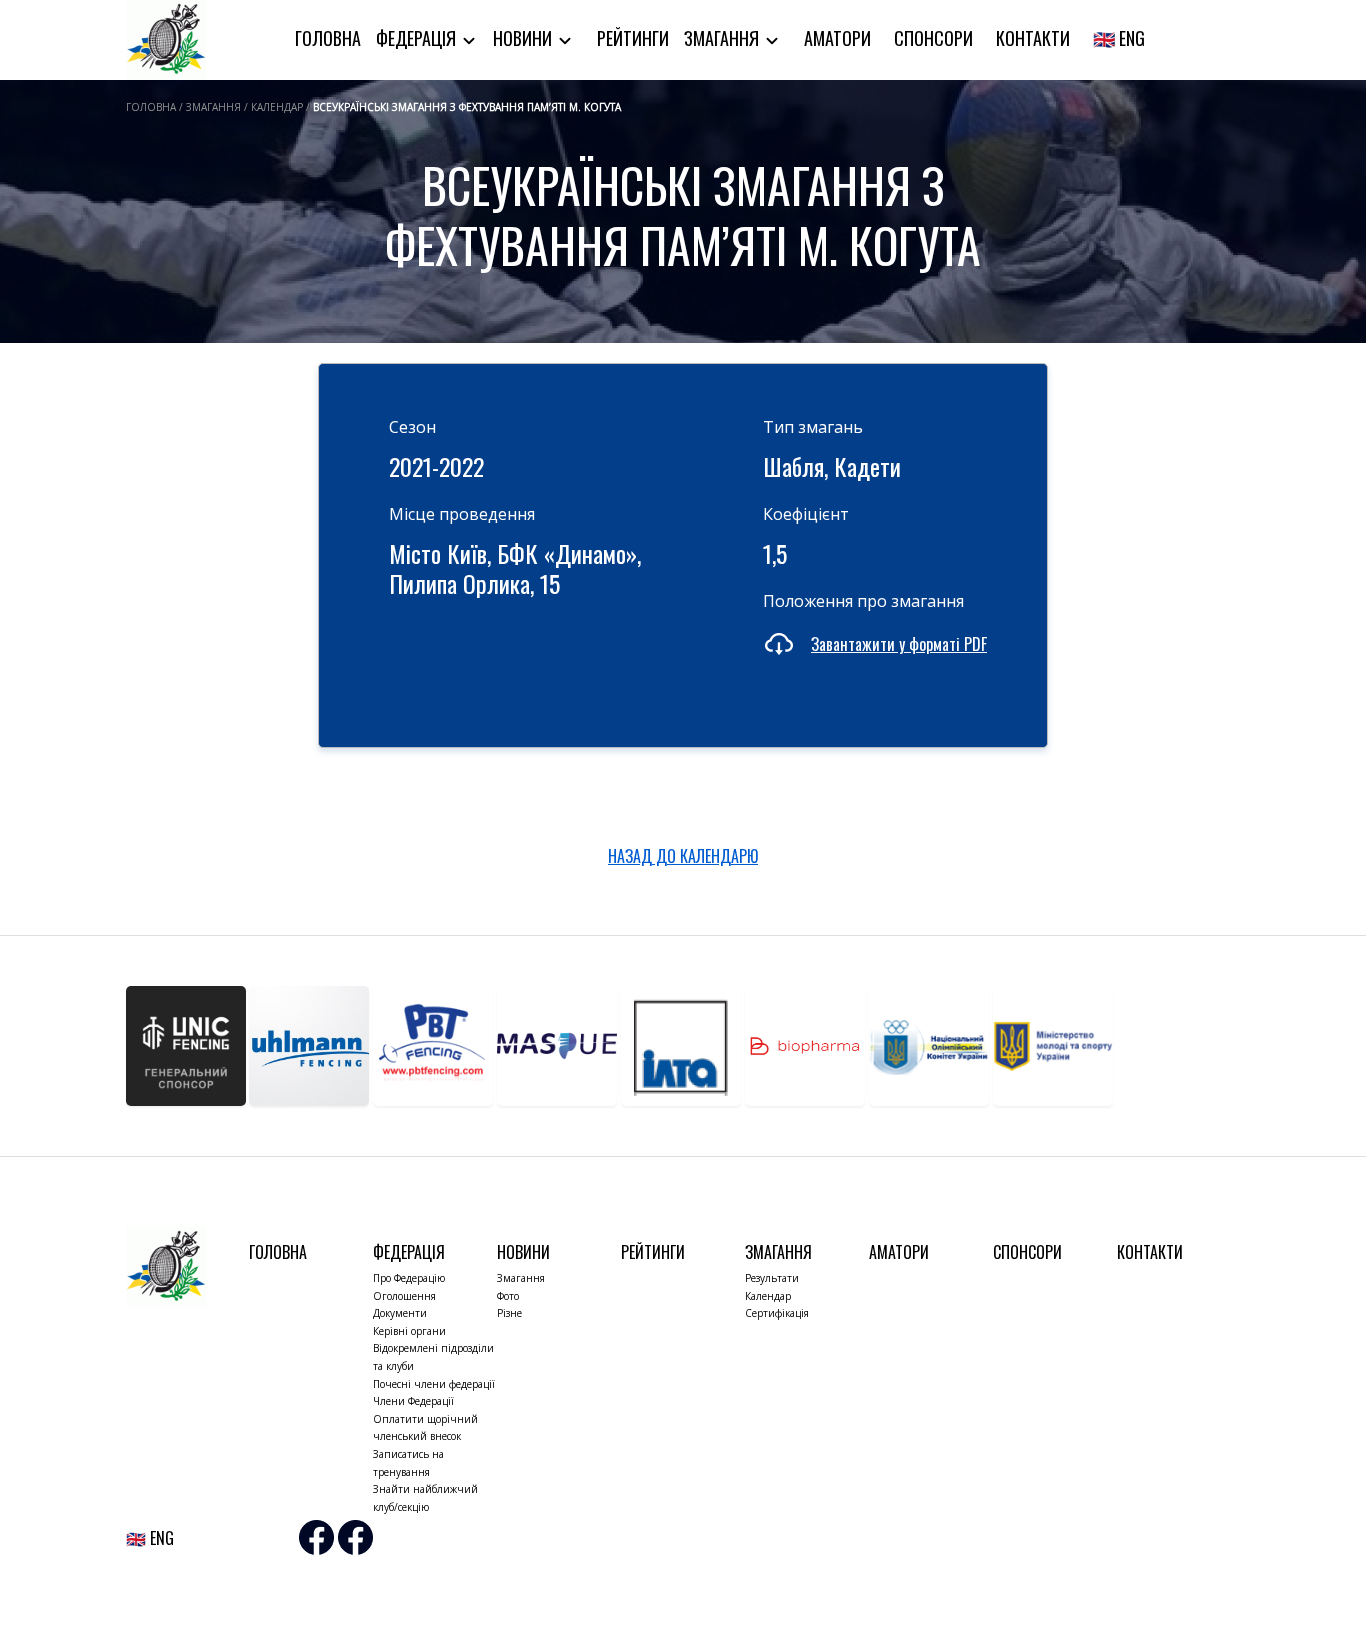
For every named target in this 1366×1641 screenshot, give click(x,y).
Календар (768, 1296)
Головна (328, 38)
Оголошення (404, 1296)
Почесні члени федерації (434, 1384)
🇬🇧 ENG (1119, 38)
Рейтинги (633, 38)
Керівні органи (409, 1331)
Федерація (418, 38)
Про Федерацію (409, 1278)
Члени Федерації (413, 1401)
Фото (508, 1296)
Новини (524, 38)
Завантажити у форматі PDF (899, 644)
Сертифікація (777, 1313)
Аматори (837, 38)
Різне (509, 1313)
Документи (400, 1313)
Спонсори (933, 38)
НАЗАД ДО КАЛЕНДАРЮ (683, 856)
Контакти (1033, 38)
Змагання (723, 38)
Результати (772, 1278)
